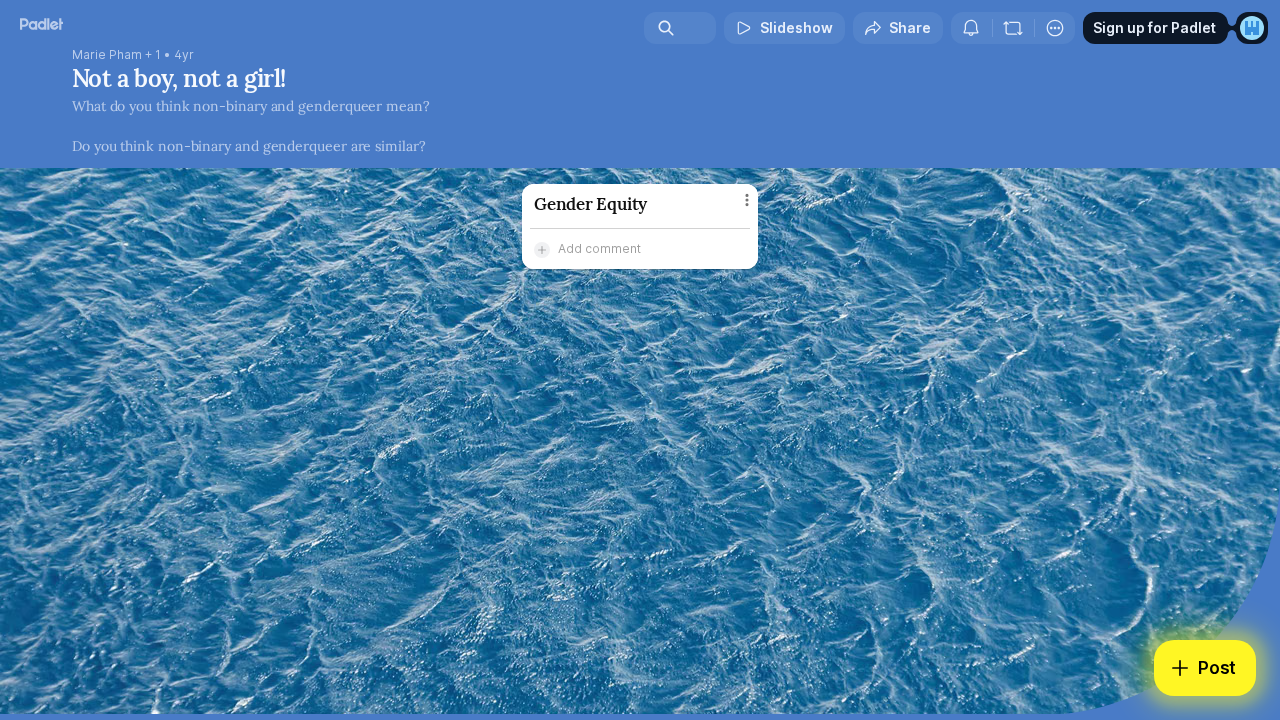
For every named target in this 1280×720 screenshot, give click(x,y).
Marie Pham (107, 55)
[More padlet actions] (1055, 28)
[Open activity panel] (971, 28)
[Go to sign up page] (1252, 28)
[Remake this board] (1013, 28)
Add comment (599, 248)
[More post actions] (747, 200)
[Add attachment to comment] (542, 249)
